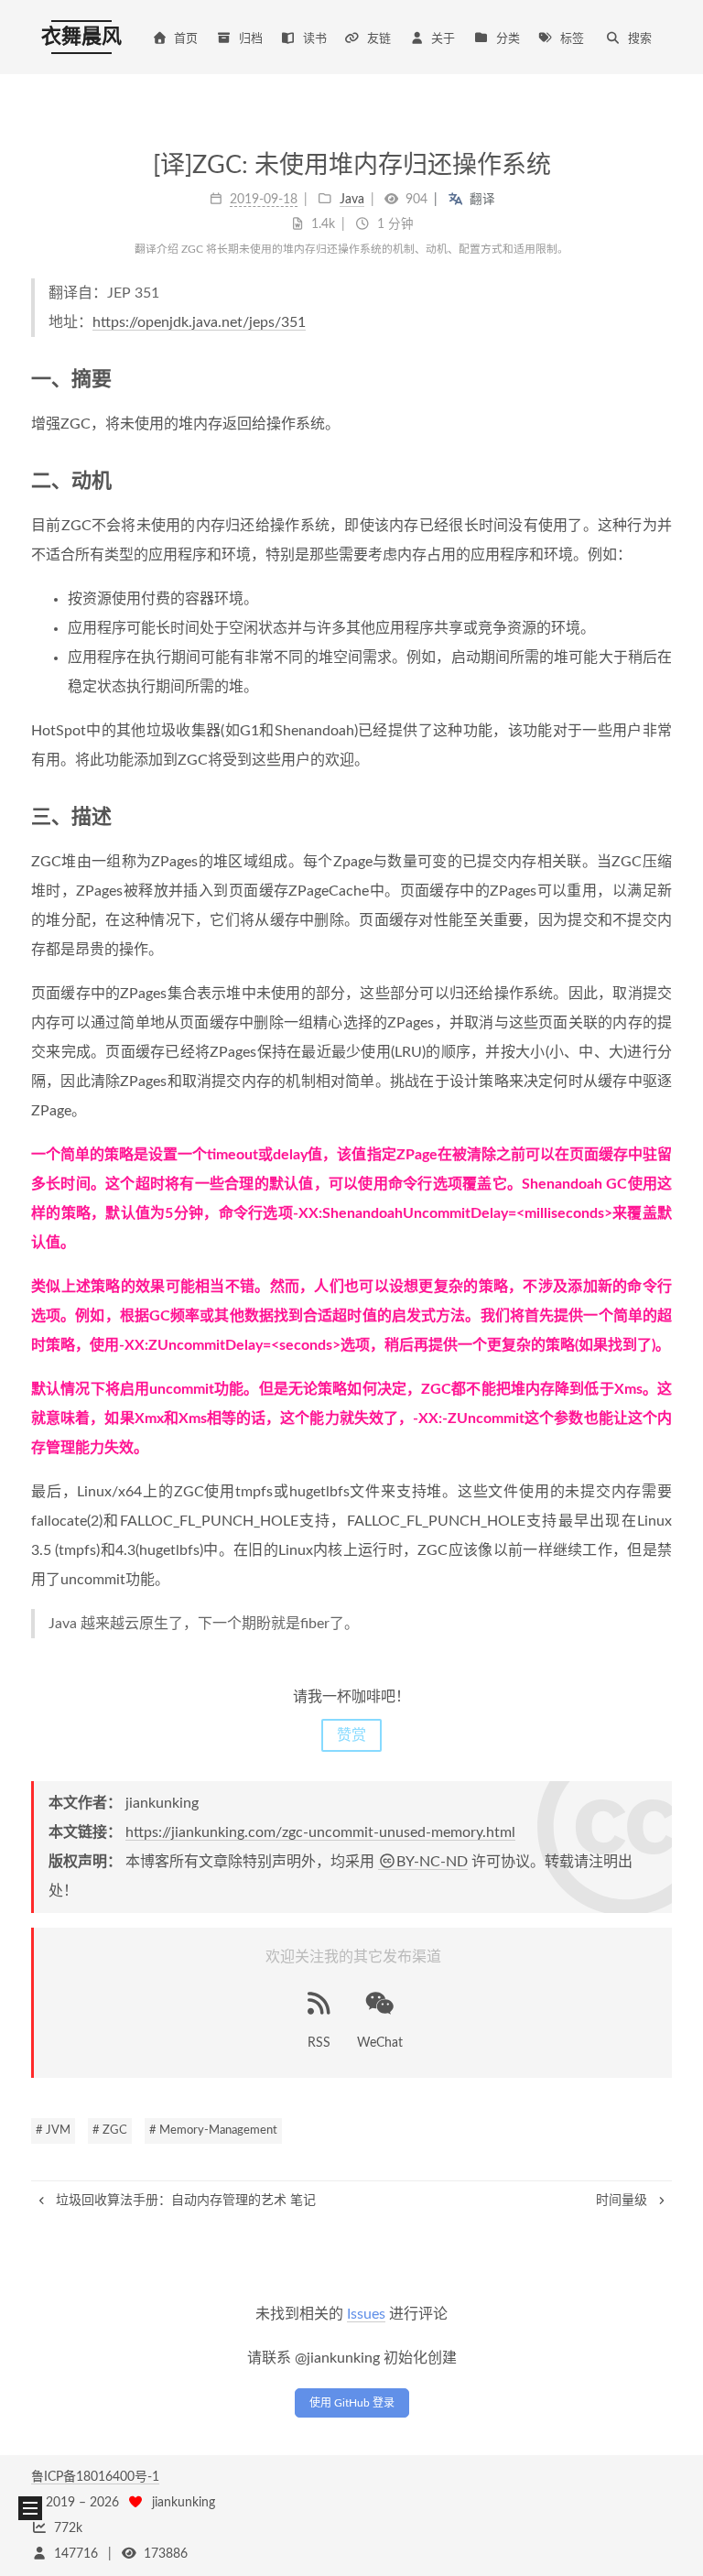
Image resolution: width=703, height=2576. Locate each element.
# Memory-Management (213, 2130)
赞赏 (351, 1735)
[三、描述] (662, 816)
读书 (315, 39)
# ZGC (110, 2130)
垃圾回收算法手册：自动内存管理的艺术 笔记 (184, 2201)
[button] (30, 2508)
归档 (251, 39)
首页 (186, 39)
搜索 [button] (640, 39)
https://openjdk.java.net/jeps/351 (199, 322)
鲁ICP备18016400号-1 (95, 2477)
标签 (572, 39)
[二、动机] (662, 480)
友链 (379, 39)
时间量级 (623, 2201)
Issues (366, 2314)
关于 (443, 39)
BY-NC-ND (432, 1862)
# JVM (53, 2130)
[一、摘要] (662, 379)
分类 (508, 39)
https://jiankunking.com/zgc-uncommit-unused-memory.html (320, 1832)
